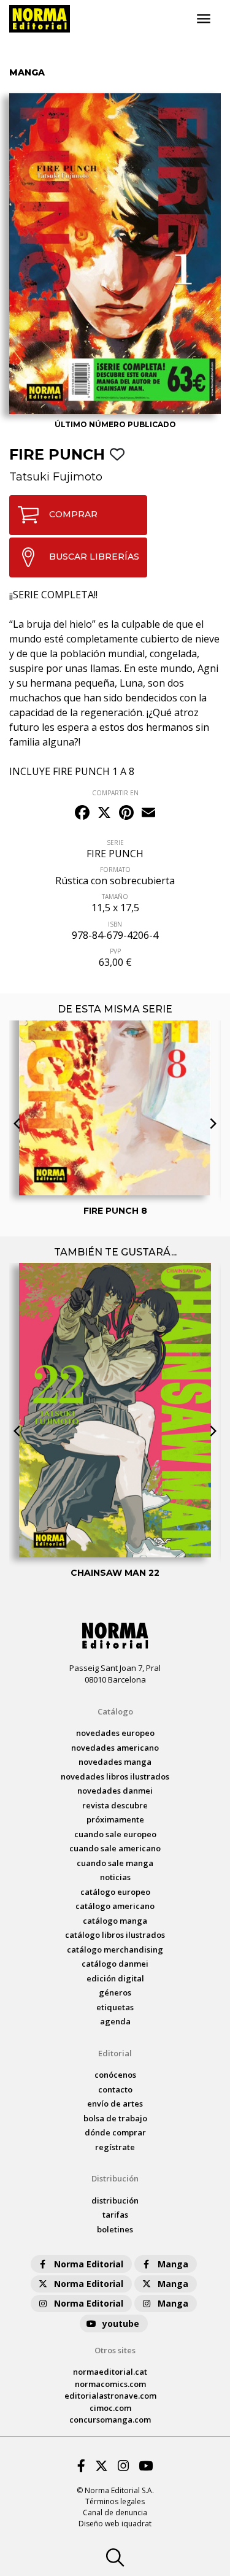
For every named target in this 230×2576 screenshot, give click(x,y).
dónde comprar (115, 2132)
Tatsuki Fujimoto (56, 477)
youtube (121, 2323)
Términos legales (115, 2501)
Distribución (115, 2178)
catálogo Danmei (115, 1964)
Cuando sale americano (115, 1848)
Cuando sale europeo (115, 1834)
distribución (115, 2200)
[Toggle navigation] (204, 19)
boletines (115, 2229)
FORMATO (115, 870)
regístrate (115, 2147)
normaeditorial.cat (110, 2372)
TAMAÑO (115, 897)
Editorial (115, 2053)
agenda (115, 2021)
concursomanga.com (110, 2420)
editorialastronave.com (110, 2396)
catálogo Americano (115, 1906)
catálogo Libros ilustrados (115, 1935)
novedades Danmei (115, 1791)
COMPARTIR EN (115, 793)
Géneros (115, 1992)
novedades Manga (115, 1762)
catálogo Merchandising (115, 1949)
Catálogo (115, 1711)
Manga (173, 2264)
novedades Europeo (115, 1733)
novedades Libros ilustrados (115, 1776)
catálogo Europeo (115, 1892)
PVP (115, 951)
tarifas (115, 2215)
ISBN (115, 924)
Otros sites (115, 2350)
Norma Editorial (89, 2264)
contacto (115, 2089)
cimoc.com (110, 2408)
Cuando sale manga (115, 1863)
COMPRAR (73, 514)
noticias (115, 1877)
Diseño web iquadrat (115, 2524)
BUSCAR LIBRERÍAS (94, 557)
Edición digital (115, 1978)
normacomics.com (110, 2384)
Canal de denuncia (115, 2512)
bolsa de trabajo (115, 2118)
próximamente (115, 1819)
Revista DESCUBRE (115, 1805)
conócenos (115, 2075)
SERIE (115, 843)
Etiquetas (115, 2007)
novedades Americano (115, 1748)
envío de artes (115, 2104)
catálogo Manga (115, 1921)
